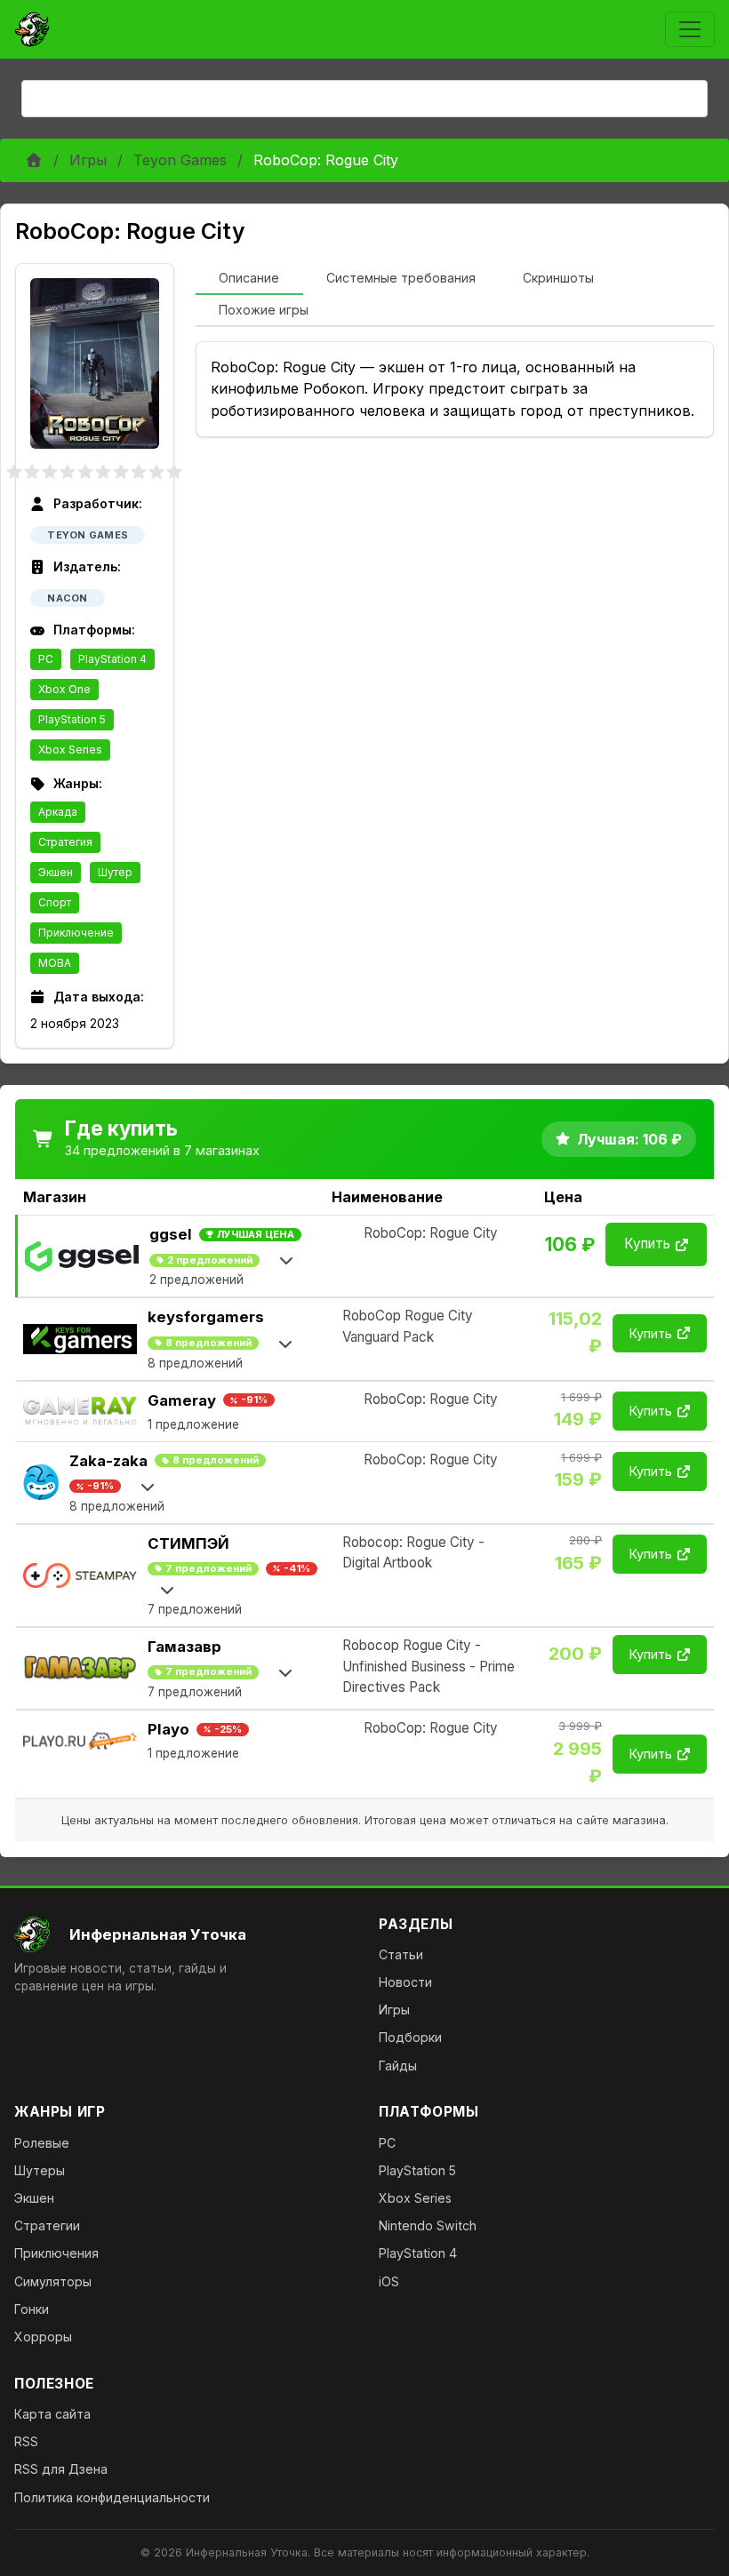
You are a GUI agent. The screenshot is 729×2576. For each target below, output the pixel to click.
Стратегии (47, 2225)
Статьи (401, 1954)
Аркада (58, 812)
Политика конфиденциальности (112, 2497)
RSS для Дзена (61, 2469)
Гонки (32, 2309)
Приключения (56, 2253)
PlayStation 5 (72, 719)
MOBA (55, 963)
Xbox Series (70, 750)
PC (46, 659)
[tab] (249, 279)
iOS (389, 2281)
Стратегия (65, 842)
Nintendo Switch (428, 2225)
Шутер (115, 872)
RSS (26, 2441)
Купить (647, 1244)
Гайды (398, 2066)
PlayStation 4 (112, 659)
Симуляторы (53, 2281)
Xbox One (64, 689)
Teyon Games (180, 160)
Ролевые (42, 2143)
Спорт (55, 902)
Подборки (410, 2037)
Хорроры (43, 2337)
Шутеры (40, 2170)
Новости (405, 1982)
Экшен (56, 872)
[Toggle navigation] (690, 29)
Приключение (76, 933)
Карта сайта (52, 2414)
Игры (88, 160)
